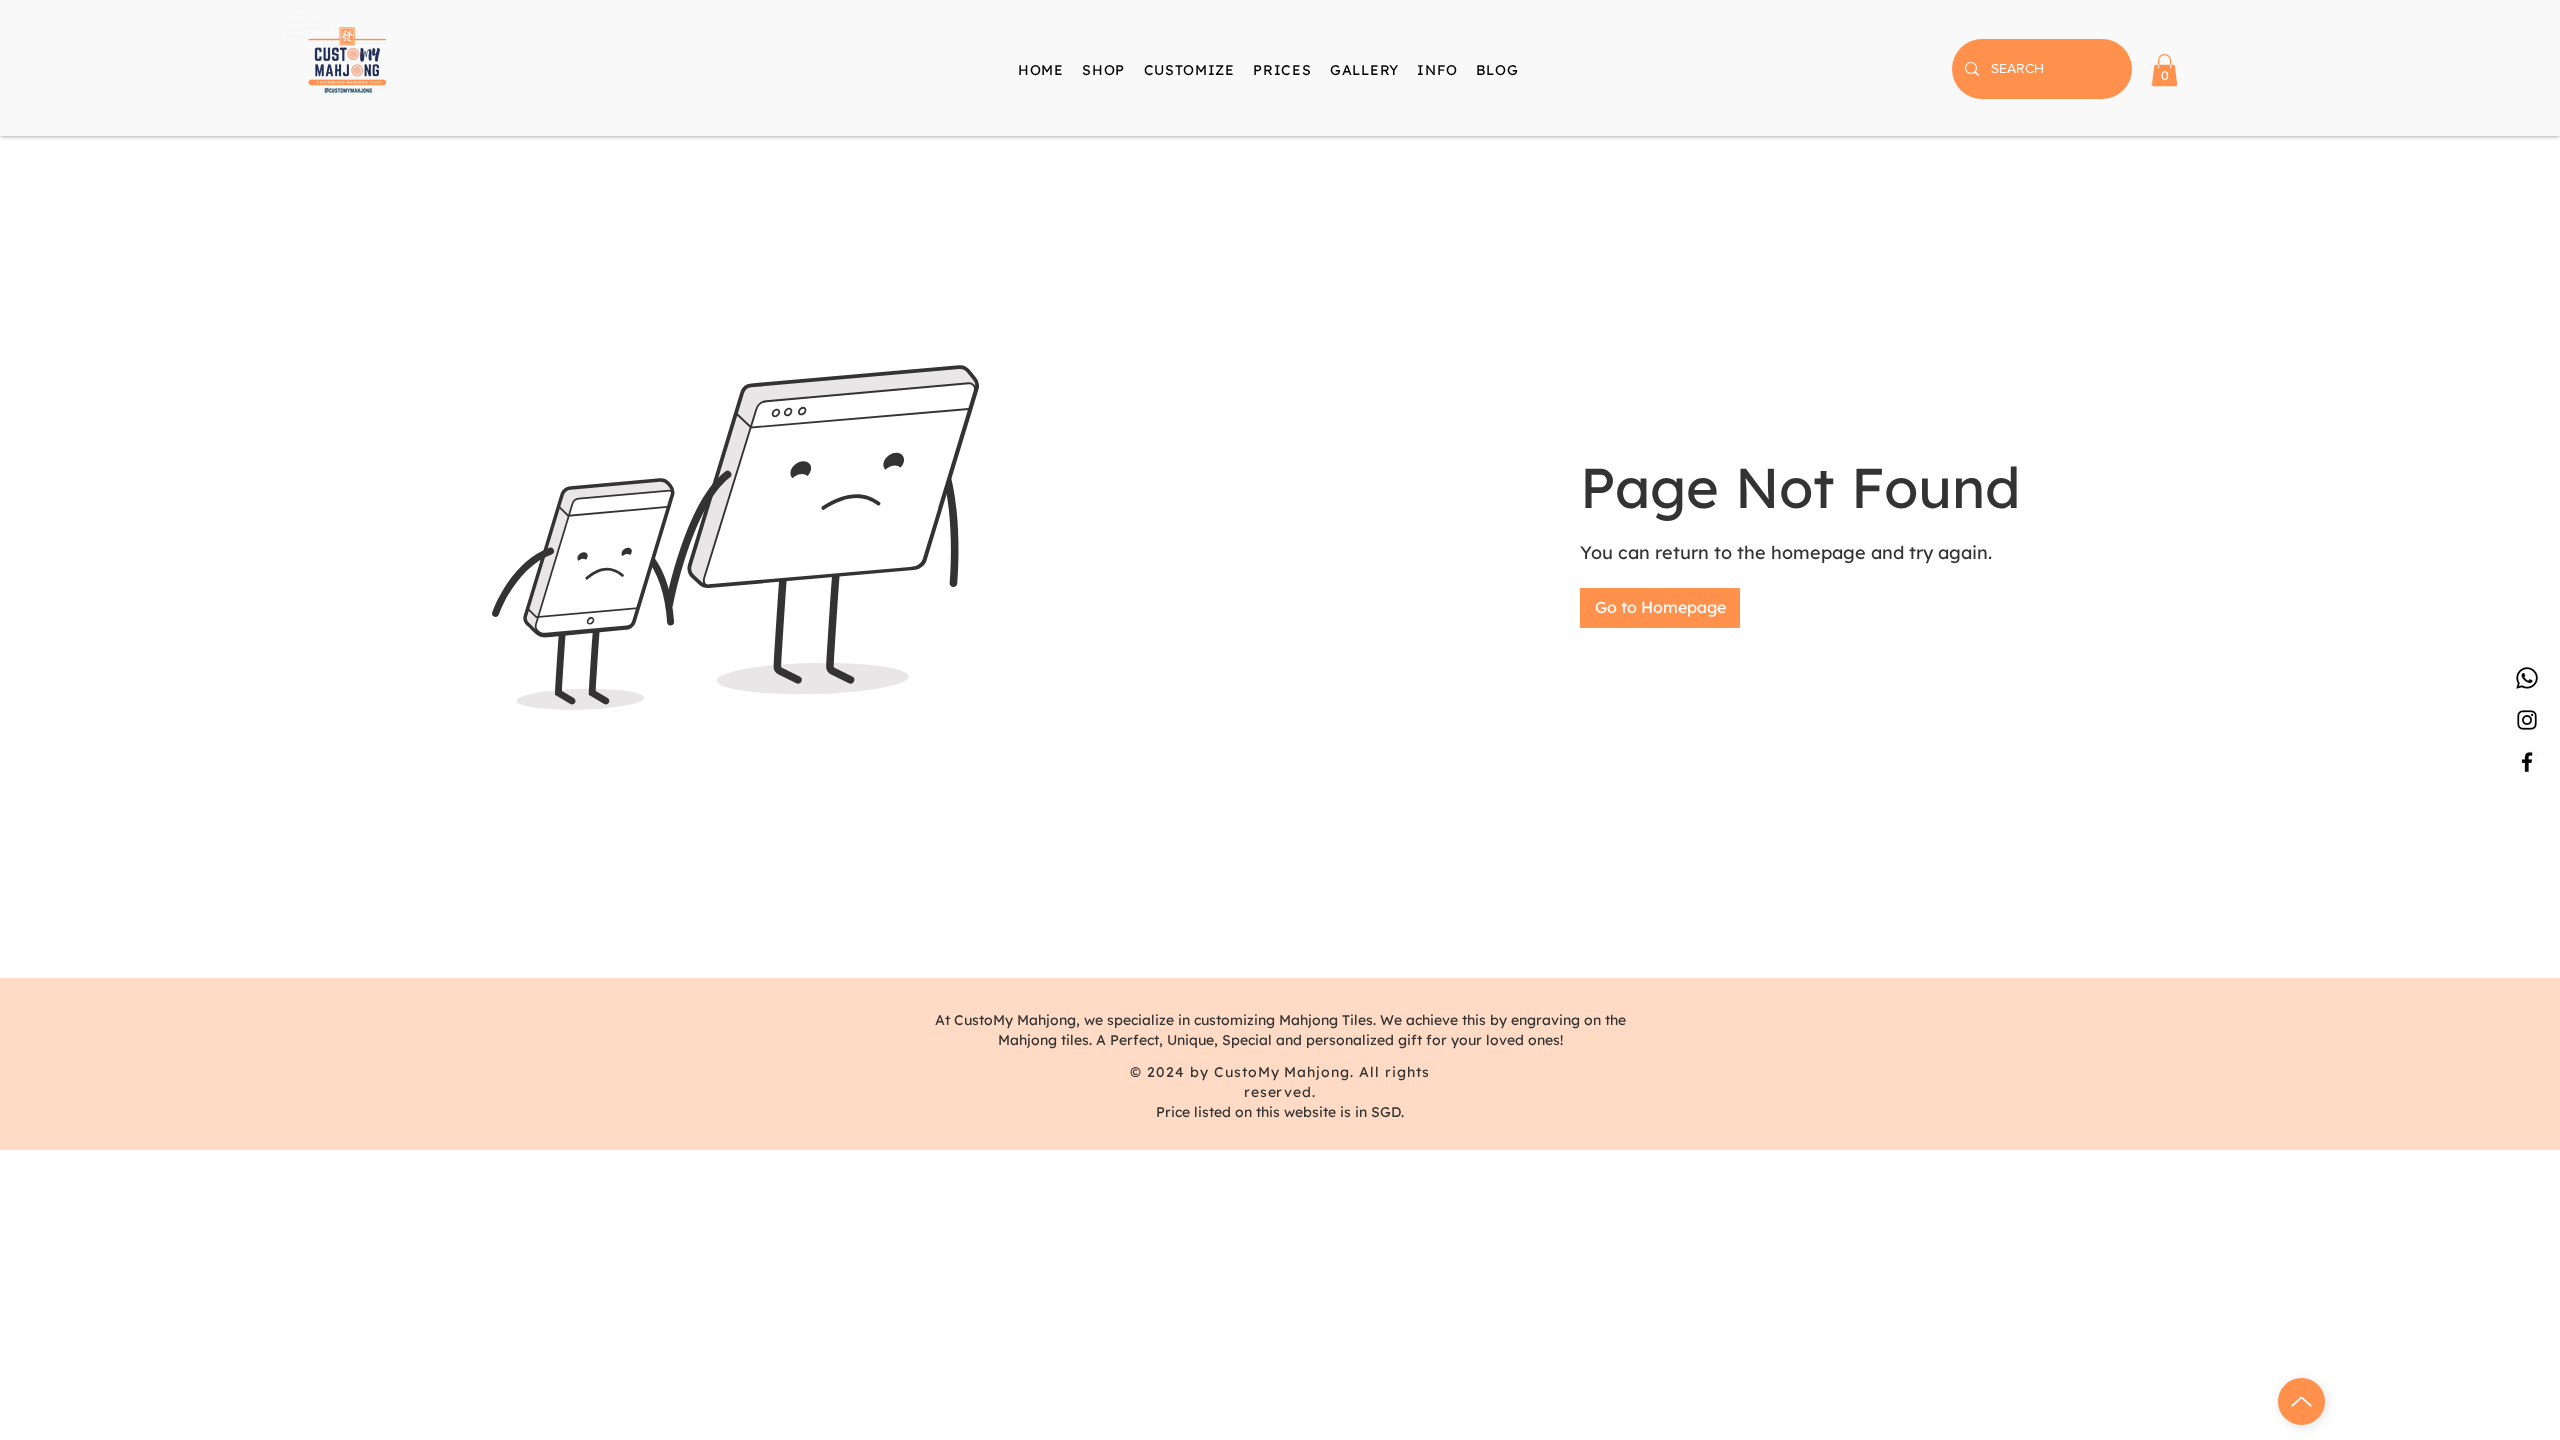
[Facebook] (2527, 762)
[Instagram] (2527, 720)
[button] (1437, 70)
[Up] (2301, 1401)
